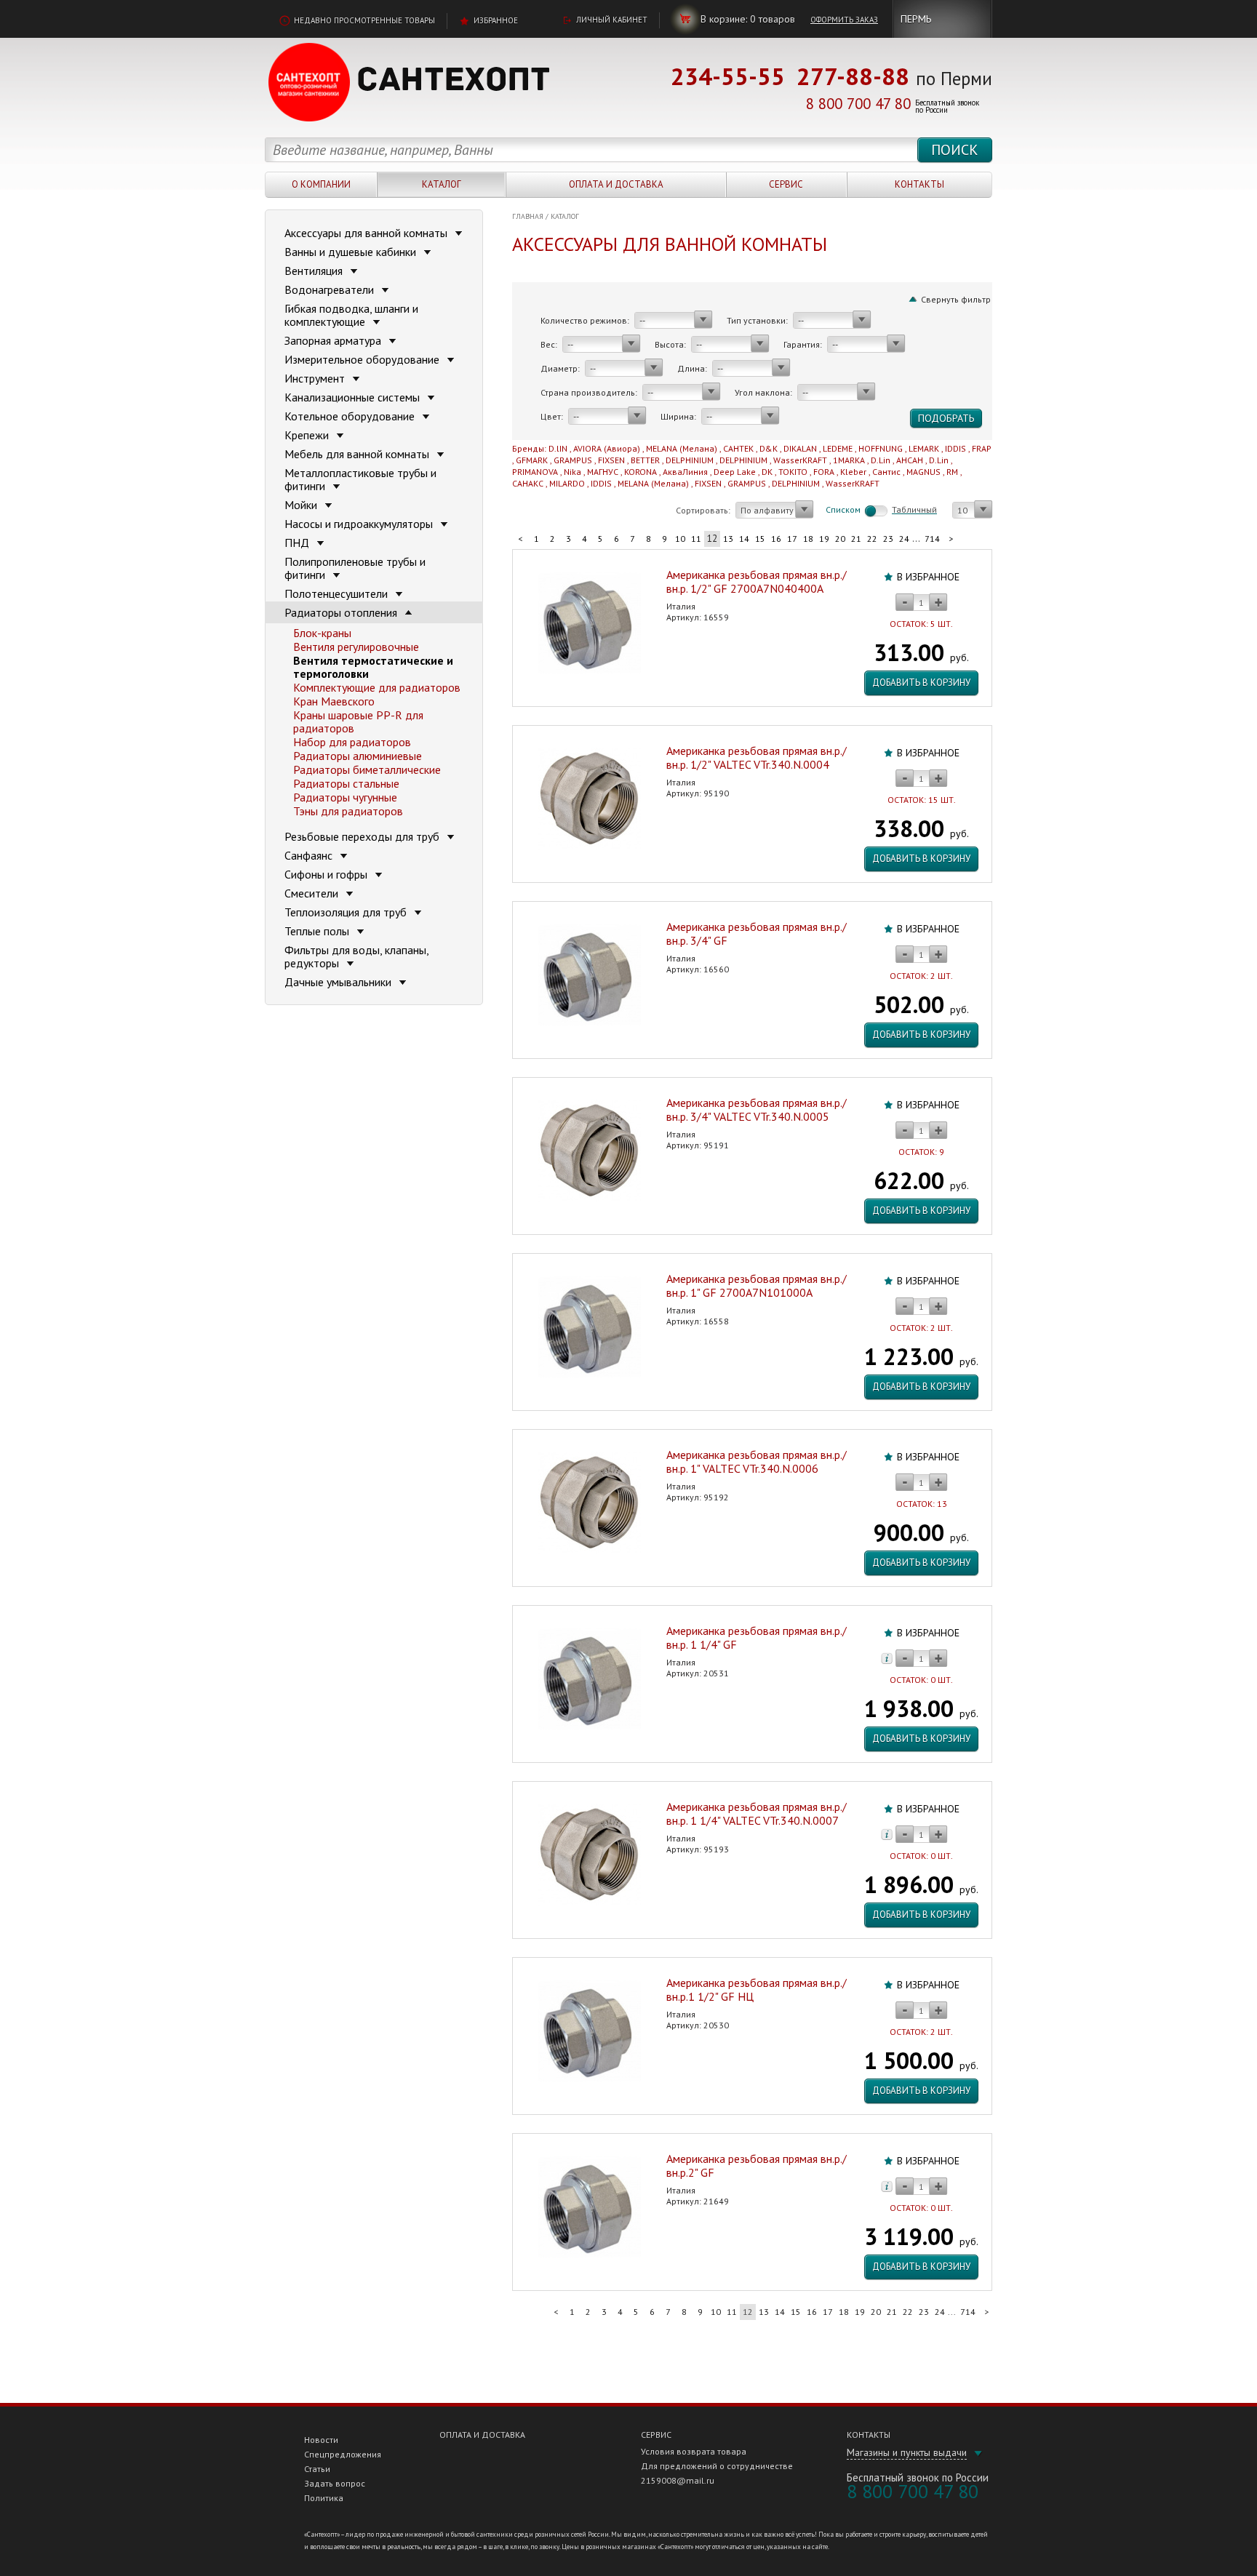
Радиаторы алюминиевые (358, 756)
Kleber (853, 472)
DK (767, 472)
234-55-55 (728, 76)
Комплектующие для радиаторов (377, 687)
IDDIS (955, 448)
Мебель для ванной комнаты (358, 454)
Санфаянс (310, 855)
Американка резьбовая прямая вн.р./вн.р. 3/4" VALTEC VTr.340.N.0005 (757, 1109)
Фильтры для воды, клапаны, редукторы (356, 956)
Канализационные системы (354, 397)
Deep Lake (735, 472)
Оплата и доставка (616, 184)
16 (776, 539)
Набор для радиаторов (352, 742)
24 (904, 539)
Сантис (886, 472)
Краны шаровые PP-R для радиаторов (358, 721)
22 (872, 539)
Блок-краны (322, 633)
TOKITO (793, 472)
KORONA (641, 472)
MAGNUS (923, 472)
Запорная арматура (334, 340)
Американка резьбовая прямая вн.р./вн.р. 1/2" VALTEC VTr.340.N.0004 (757, 757)
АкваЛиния (685, 472)
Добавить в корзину (921, 683)
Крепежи (308, 435)
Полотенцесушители (338, 593)
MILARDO (567, 483)
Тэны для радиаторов (348, 811)
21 (856, 539)
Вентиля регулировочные (356, 647)
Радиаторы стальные (346, 783)
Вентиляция (315, 271)
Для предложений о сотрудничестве (717, 2466)
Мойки (302, 505)
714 (932, 539)
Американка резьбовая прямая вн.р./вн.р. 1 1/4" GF (757, 1637)
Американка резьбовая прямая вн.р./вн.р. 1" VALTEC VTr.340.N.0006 (757, 1461)
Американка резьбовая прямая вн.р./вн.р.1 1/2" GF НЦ (757, 1989)
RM (952, 472)
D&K (769, 448)
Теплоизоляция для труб (347, 912)
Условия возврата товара (694, 2451)
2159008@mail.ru (678, 2480)
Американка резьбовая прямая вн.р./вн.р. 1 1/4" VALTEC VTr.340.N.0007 (757, 1813)
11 (696, 539)
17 (792, 539)
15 (760, 539)
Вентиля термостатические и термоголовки (373, 667)
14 (744, 539)
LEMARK (924, 448)
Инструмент (316, 378)
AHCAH (910, 460)
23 (888, 539)
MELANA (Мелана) (682, 448)
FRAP (982, 448)
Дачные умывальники (339, 982)
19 (824, 539)
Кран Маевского (334, 701)
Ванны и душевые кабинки (352, 252)
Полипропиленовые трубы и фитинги (355, 568)
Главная (528, 216)
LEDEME (838, 448)
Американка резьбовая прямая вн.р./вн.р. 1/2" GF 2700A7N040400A (757, 581)
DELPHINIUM (690, 460)
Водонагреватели (331, 289)
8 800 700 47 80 (858, 104)
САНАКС (528, 483)
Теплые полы (318, 931)
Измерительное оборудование (363, 359)
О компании (321, 184)
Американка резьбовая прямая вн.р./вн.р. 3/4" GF (757, 933)
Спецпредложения (343, 2454)
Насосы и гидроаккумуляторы (360, 524)
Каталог (442, 184)
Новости (321, 2440)
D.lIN (558, 448)
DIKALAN (800, 448)
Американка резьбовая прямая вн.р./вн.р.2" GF (757, 2165)
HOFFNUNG (881, 448)
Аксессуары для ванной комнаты (367, 233)
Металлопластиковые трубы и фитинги (360, 479)
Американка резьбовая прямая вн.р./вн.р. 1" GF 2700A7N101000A (757, 1285)
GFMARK (532, 460)
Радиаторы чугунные (345, 797)
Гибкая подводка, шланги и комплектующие (351, 315)
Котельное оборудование (351, 416)
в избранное (928, 577)
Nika (572, 472)
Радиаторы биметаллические (367, 769)
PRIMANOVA (535, 472)
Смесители (313, 893)
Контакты (919, 184)
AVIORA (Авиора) (607, 448)
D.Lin (881, 460)
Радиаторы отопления (342, 612)
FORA (824, 472)
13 (728, 539)
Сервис (786, 184)
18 (808, 539)
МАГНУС (603, 472)
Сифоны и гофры (327, 874)
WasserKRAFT (800, 460)
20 (840, 539)
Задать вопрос (335, 2483)
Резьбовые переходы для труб (363, 836)
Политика (324, 2498)
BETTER (645, 460)
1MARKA (849, 460)
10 (680, 539)
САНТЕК (738, 448)
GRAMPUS (573, 460)
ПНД (298, 543)
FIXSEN (611, 460)
